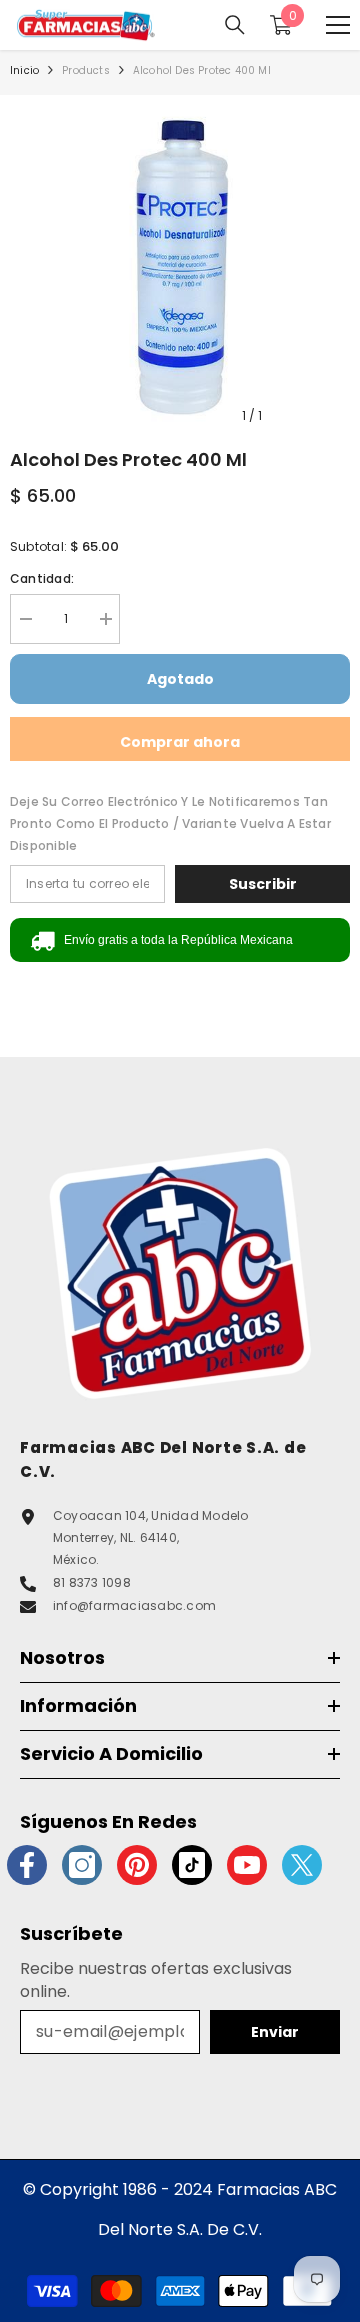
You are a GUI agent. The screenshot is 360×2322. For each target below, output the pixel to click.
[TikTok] (192, 1865)
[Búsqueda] (235, 25)
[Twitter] (302, 1865)
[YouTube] (247, 1865)
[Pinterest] (137, 1865)
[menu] (338, 25)
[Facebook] (27, 1865)
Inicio (24, 70)
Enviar (275, 2032)
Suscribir (263, 884)
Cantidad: (42, 578)
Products (86, 70)
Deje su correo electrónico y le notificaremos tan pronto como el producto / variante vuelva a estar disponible (170, 823)
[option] (180, 265)
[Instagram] (82, 1865)
